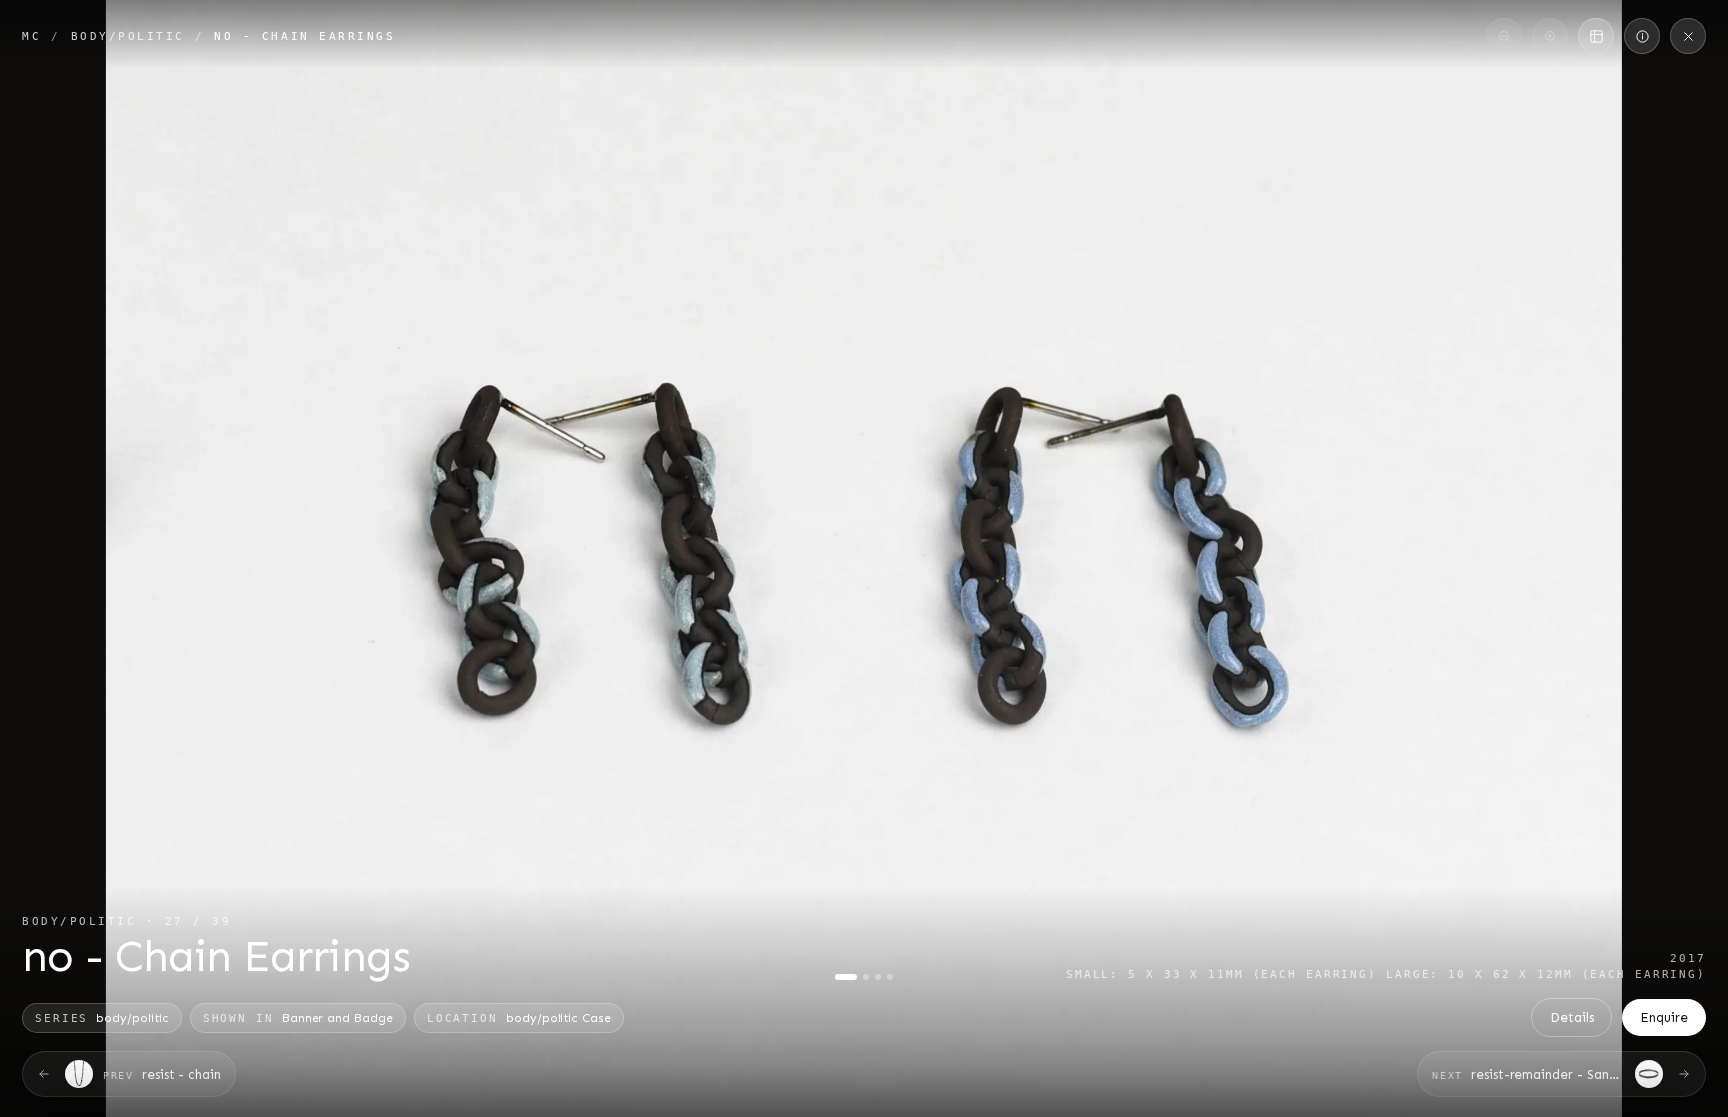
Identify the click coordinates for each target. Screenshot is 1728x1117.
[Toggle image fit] (1596, 36)
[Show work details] (1642, 36)
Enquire (1664, 1017)
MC (31, 36)
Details (1572, 1017)
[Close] (1688, 36)
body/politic (128, 36)
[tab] (846, 977)
